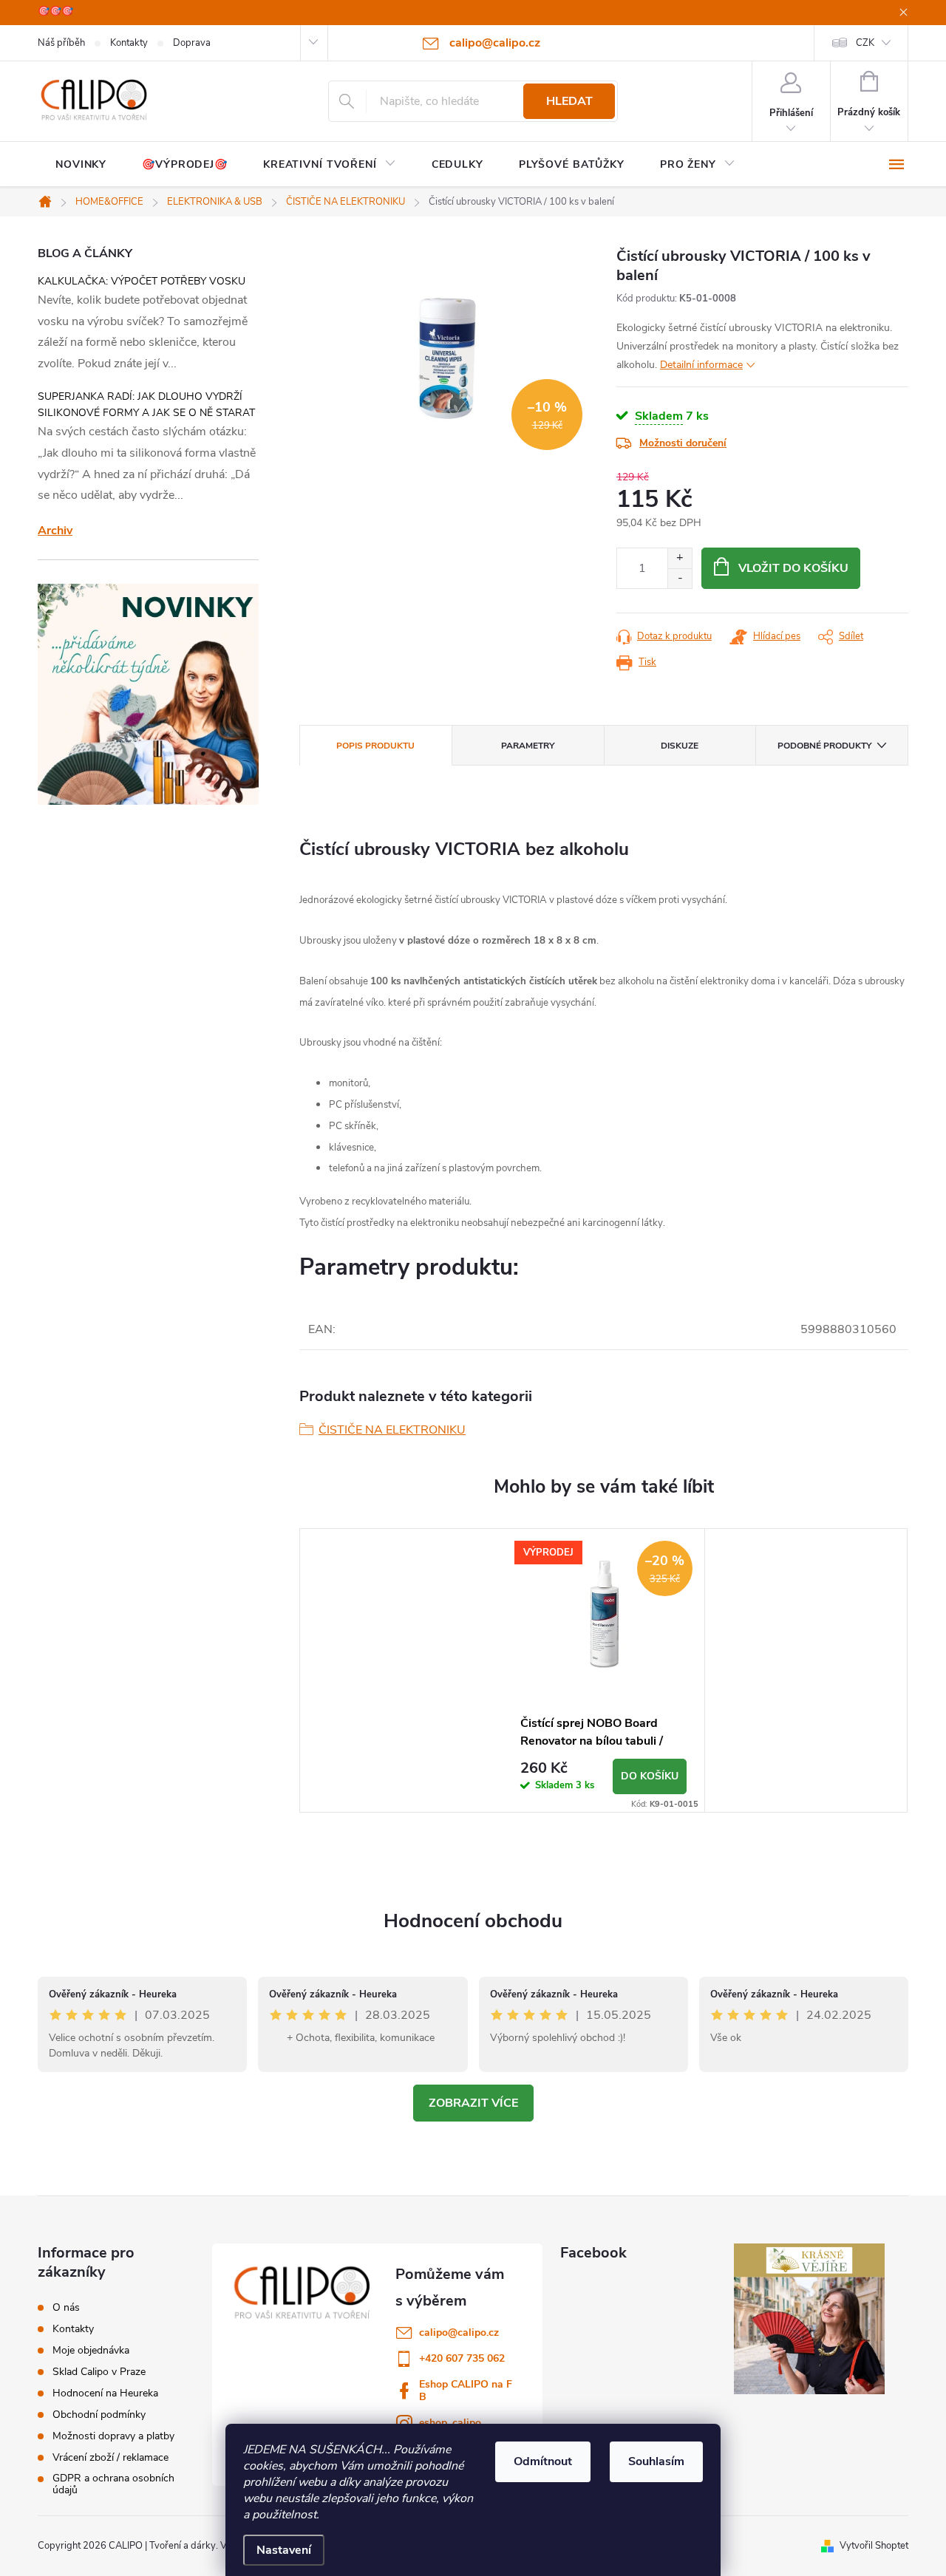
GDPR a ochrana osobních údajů (113, 2484)
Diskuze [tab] (680, 746)
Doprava (192, 43)
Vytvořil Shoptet (874, 2546)
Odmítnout (543, 2461)
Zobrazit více (473, 2103)
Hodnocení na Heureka (105, 2393)
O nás (66, 2308)
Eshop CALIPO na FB (466, 2391)
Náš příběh (61, 43)
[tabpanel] (604, 1670)
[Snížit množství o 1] (680, 578)
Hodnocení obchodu (473, 1921)
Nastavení (284, 2550)
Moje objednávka (91, 2351)
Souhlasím (656, 2461)
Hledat (569, 101)
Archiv (55, 531)
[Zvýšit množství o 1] (680, 558)
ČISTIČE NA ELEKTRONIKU (392, 1430)
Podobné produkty (824, 746)
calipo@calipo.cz (459, 2333)
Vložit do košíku (793, 568)
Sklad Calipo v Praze (99, 2372)
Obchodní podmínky (99, 2415)
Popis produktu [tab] (375, 746)
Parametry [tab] (528, 746)
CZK (865, 43)
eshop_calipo (450, 2423)
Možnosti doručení (683, 443)
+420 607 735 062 (462, 2358)
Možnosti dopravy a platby (113, 2436)
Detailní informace (701, 365)
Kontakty (129, 43)
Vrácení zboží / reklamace (110, 2458)
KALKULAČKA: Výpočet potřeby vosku (142, 281)
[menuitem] (81, 165)
